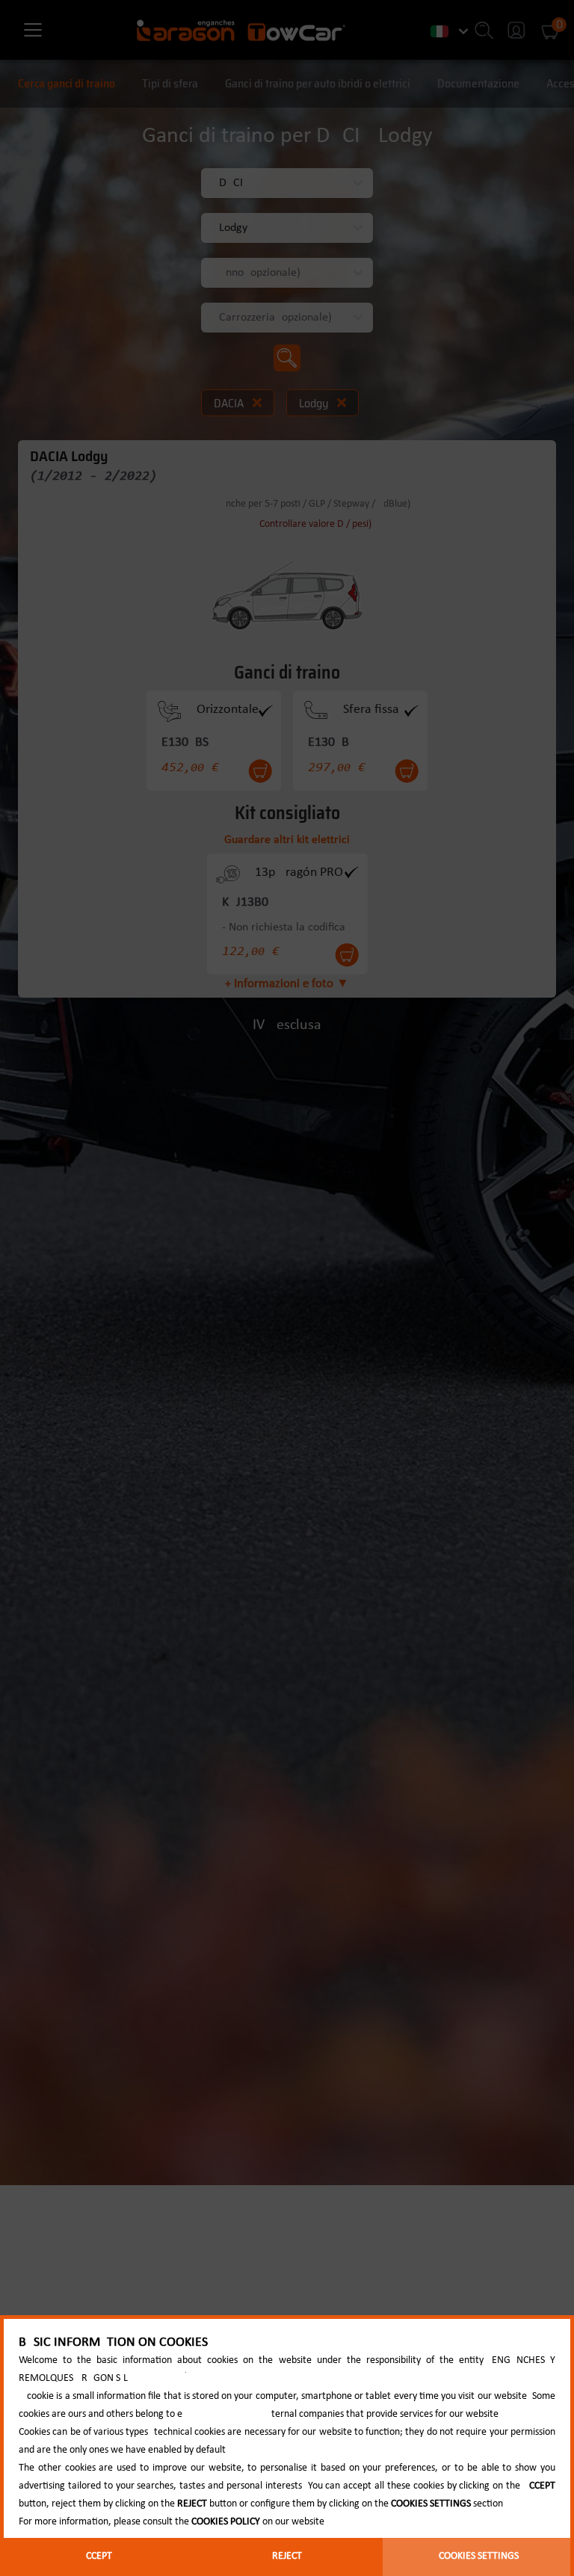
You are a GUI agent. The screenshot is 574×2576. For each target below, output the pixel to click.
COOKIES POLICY (226, 2522)
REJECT (287, 2556)
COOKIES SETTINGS (479, 2556)
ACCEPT (96, 2556)
